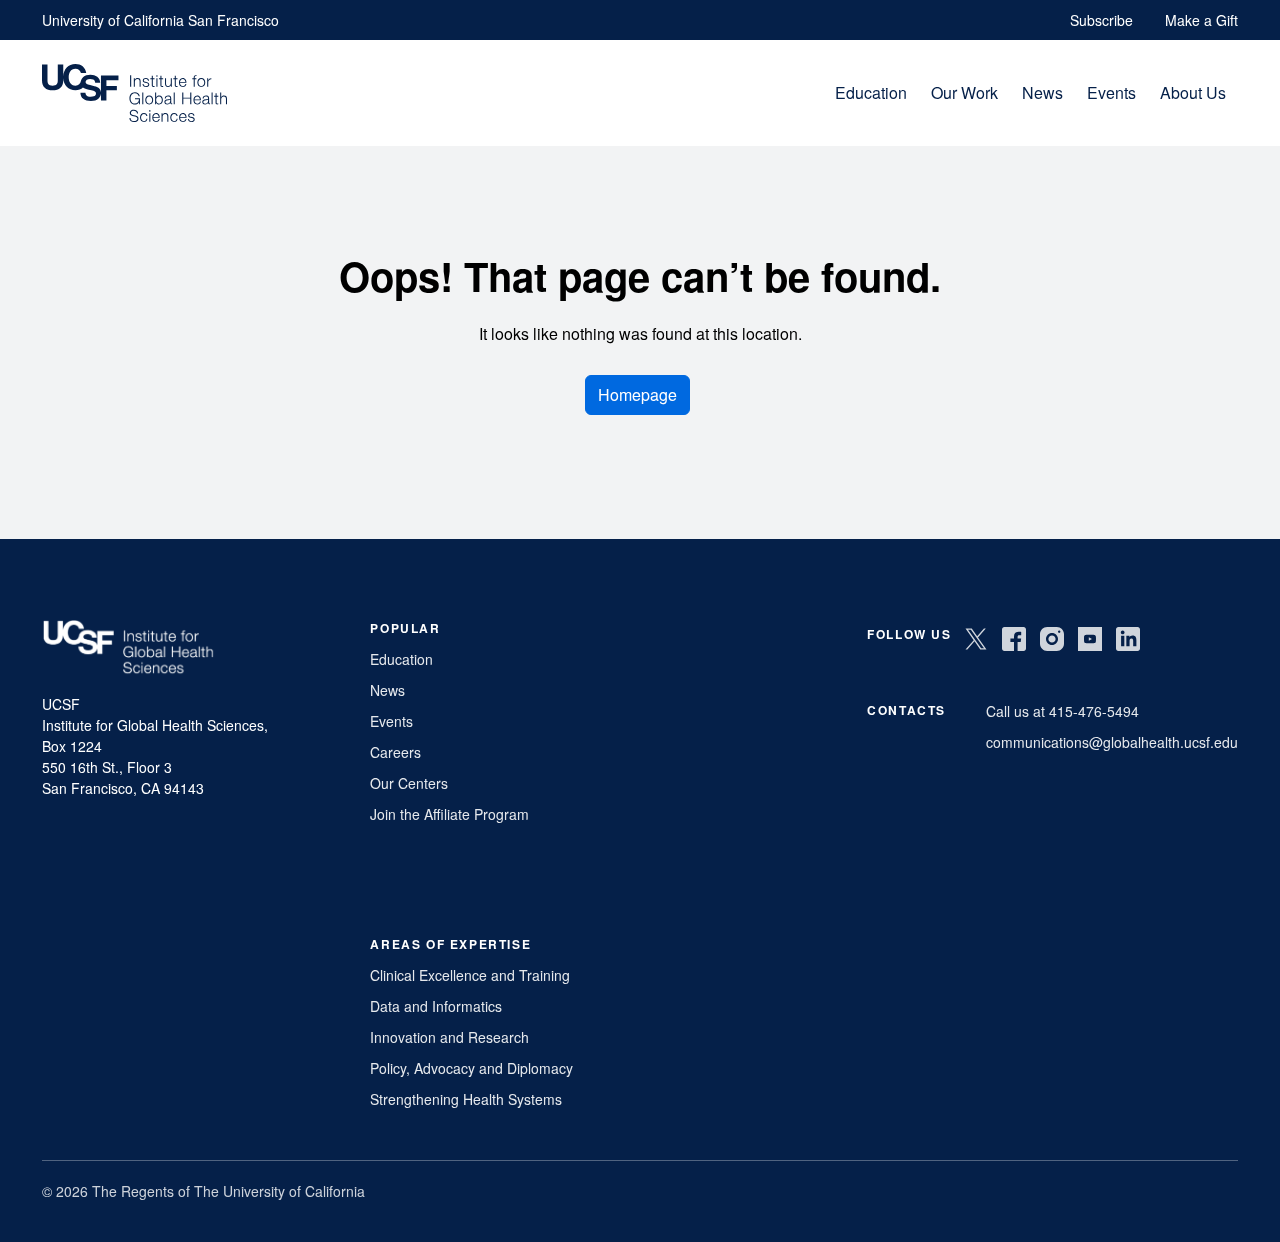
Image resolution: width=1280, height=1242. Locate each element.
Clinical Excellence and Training (470, 975)
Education (871, 92)
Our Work (964, 92)
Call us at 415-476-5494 (1062, 711)
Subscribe (1101, 20)
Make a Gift (1201, 20)
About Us (1193, 92)
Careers (395, 752)
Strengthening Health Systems (466, 1099)
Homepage (637, 394)
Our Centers (409, 783)
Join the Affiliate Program (449, 814)
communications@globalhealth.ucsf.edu (1112, 742)
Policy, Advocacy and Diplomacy (471, 1068)
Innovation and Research (449, 1037)
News (1042, 92)
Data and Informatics (436, 1006)
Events (1111, 92)
